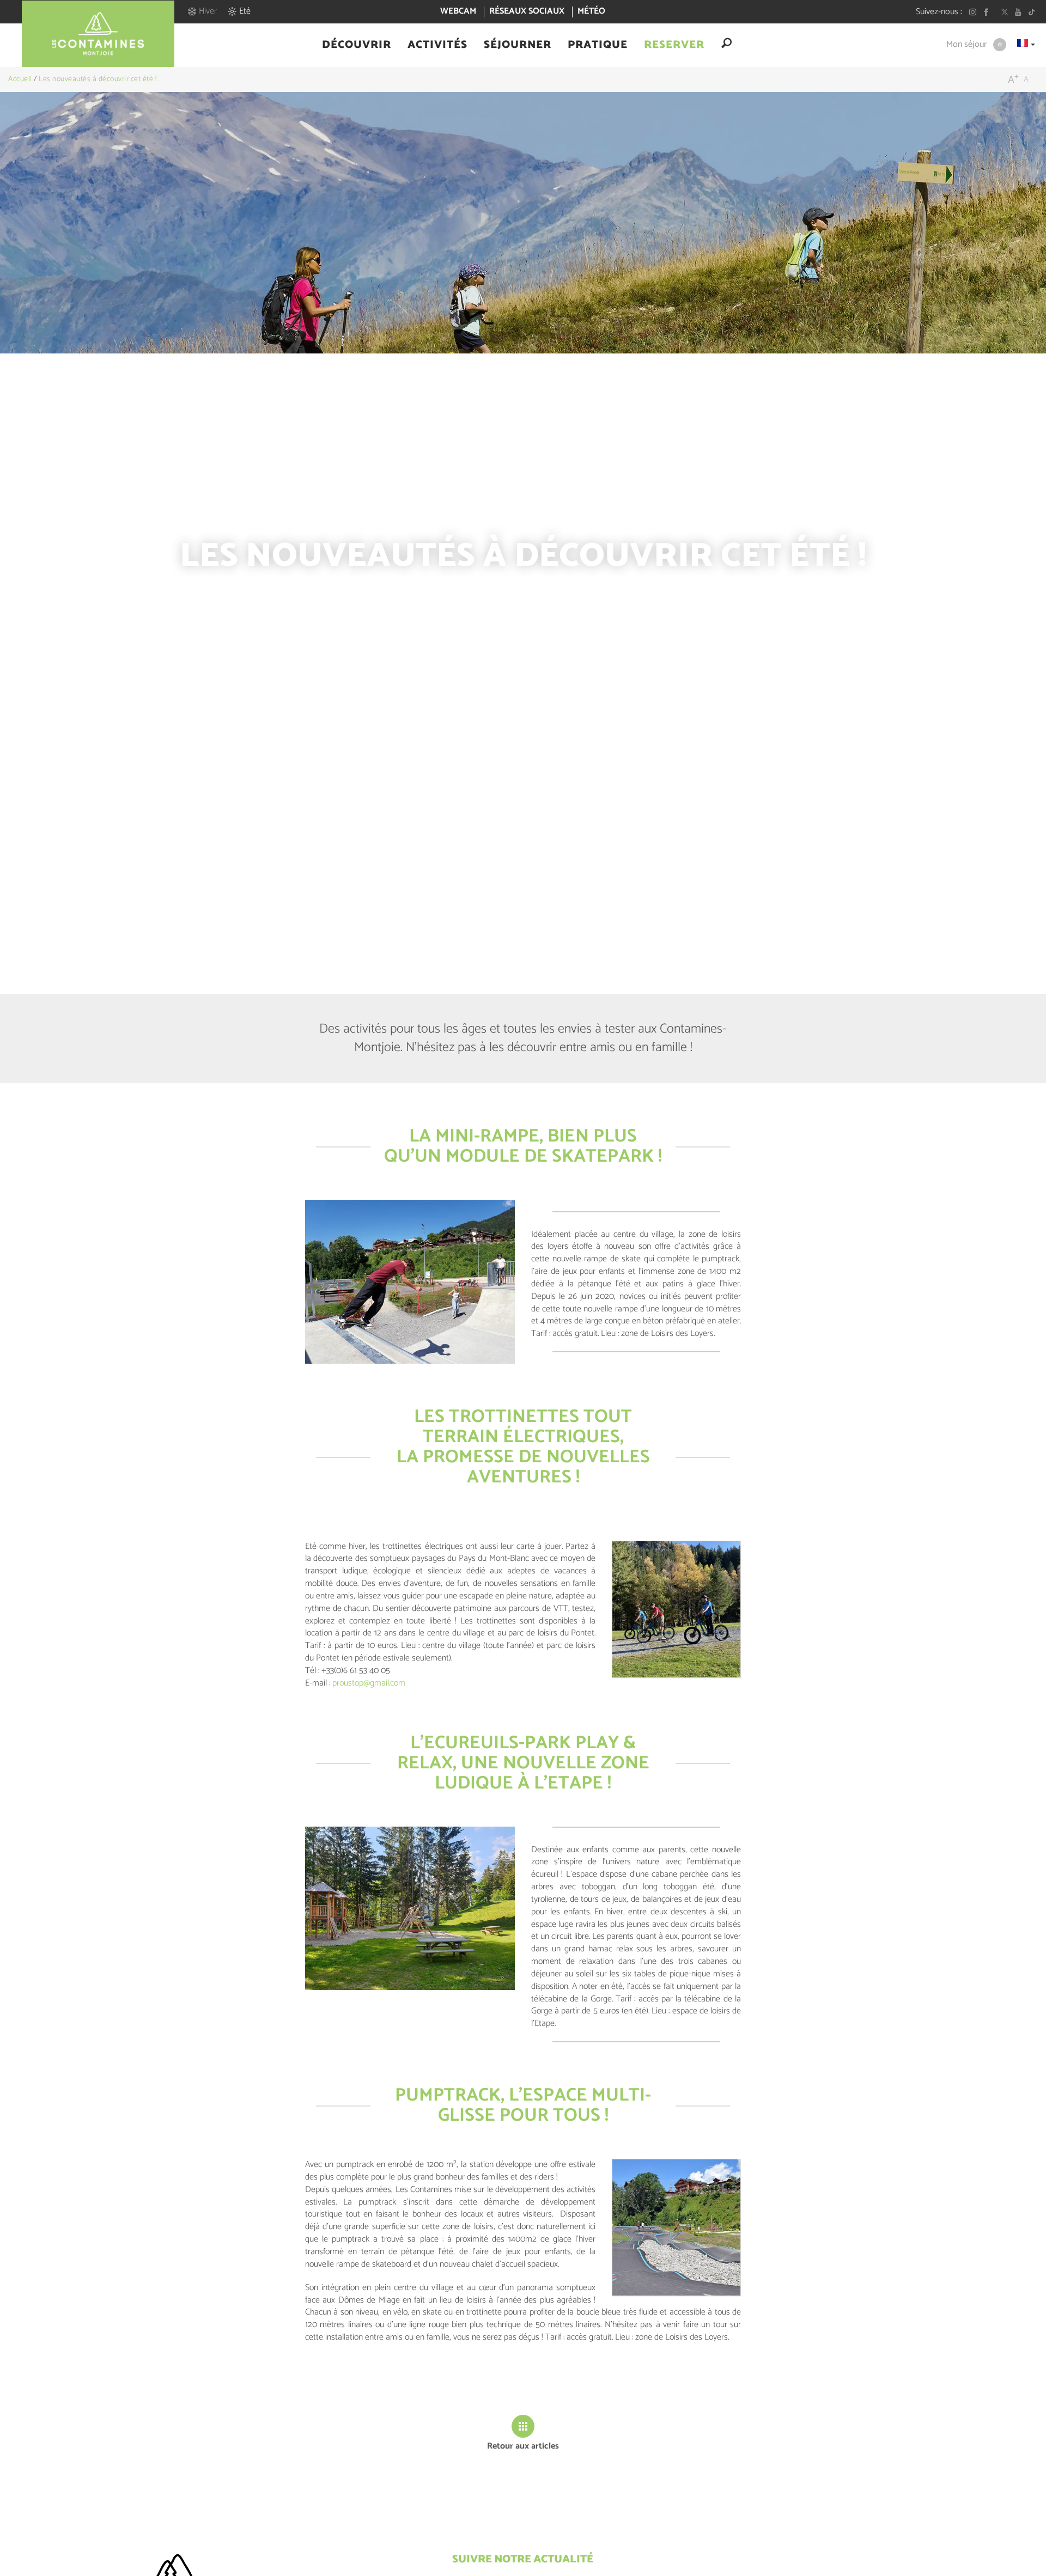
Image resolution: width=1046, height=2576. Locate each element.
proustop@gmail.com (369, 1683)
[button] (357, 45)
